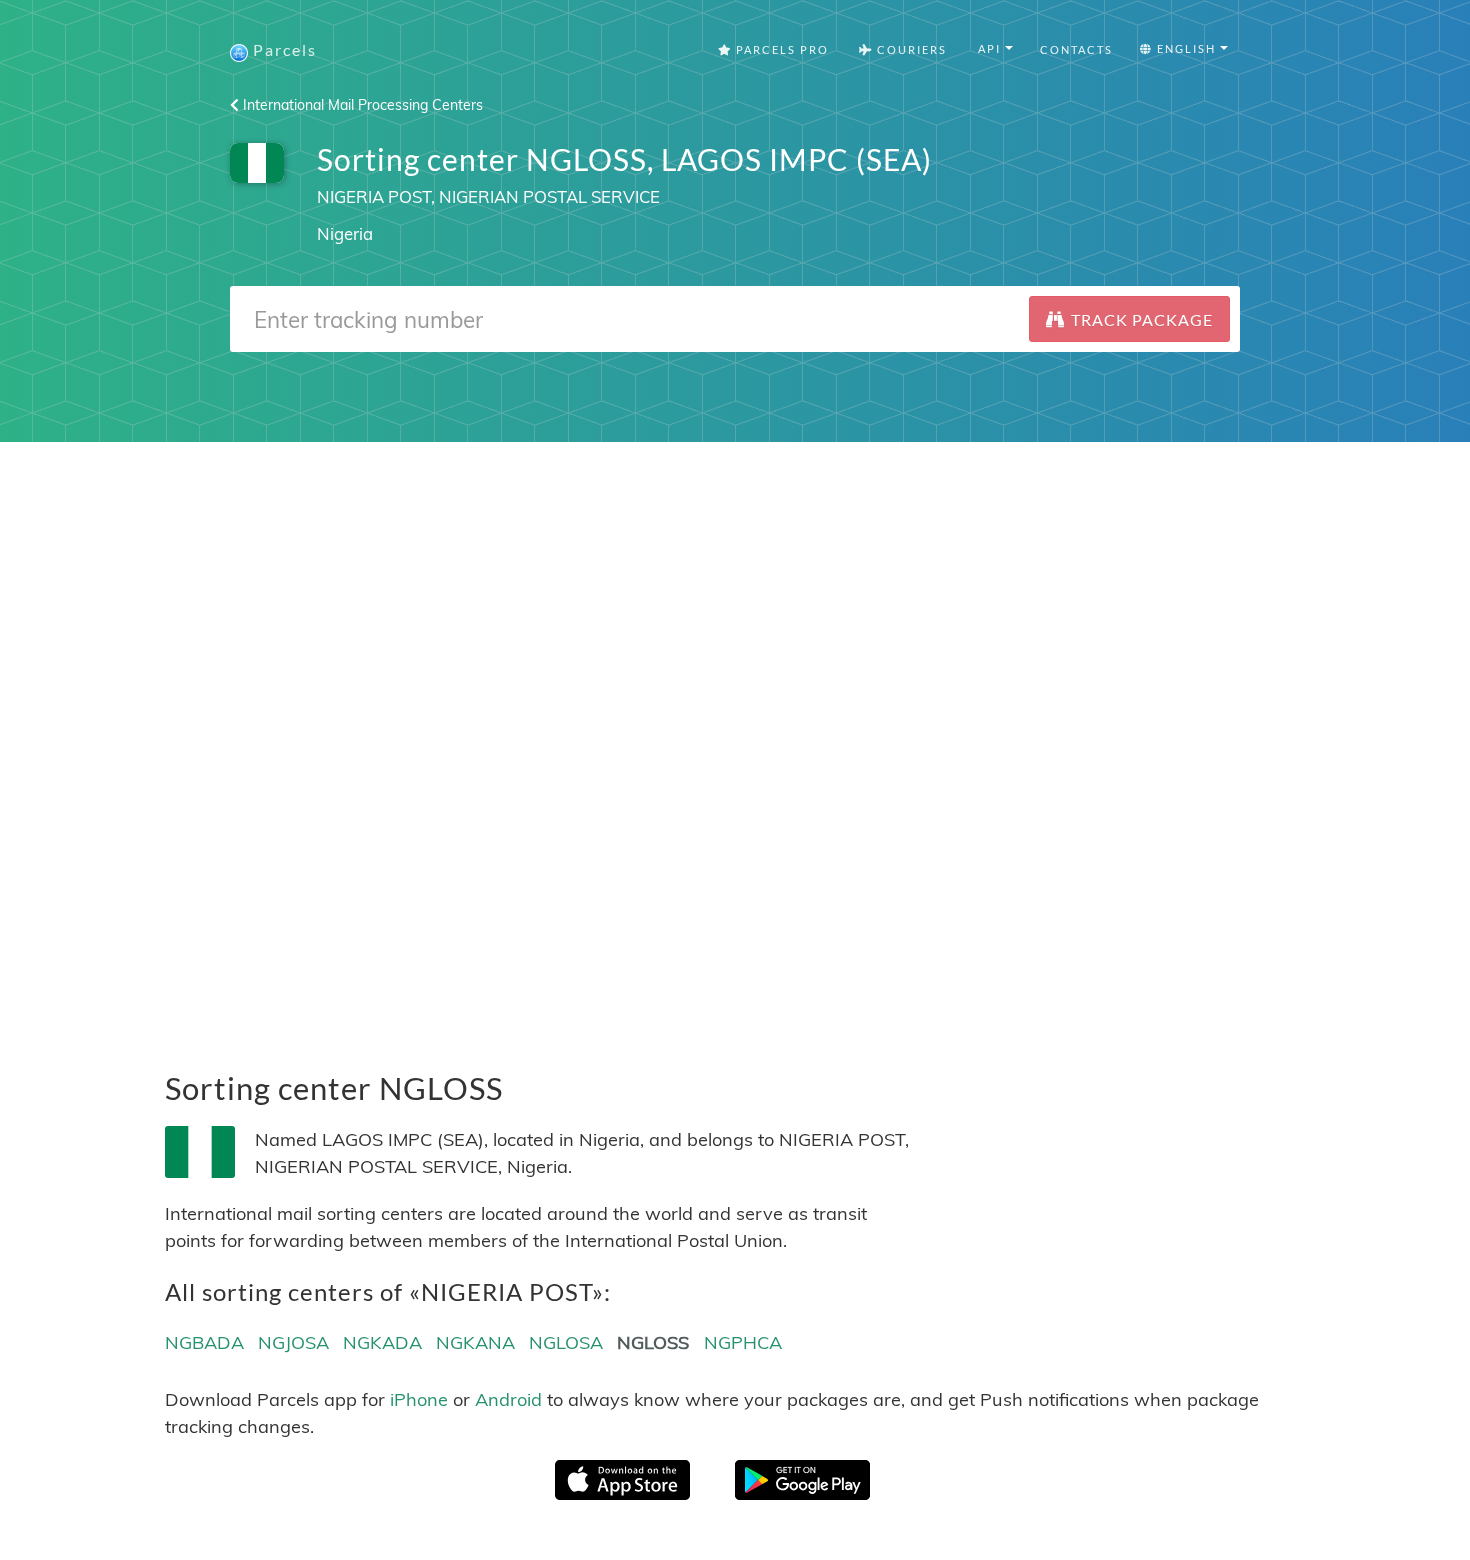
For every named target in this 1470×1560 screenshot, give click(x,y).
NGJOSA (293, 1342)
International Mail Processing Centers (361, 105)
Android (508, 1399)
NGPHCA (743, 1342)
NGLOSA (566, 1342)
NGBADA (204, 1342)
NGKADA (382, 1342)
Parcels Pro (780, 49)
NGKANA (475, 1342)
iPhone (419, 1399)
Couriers (910, 49)
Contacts (1076, 49)
